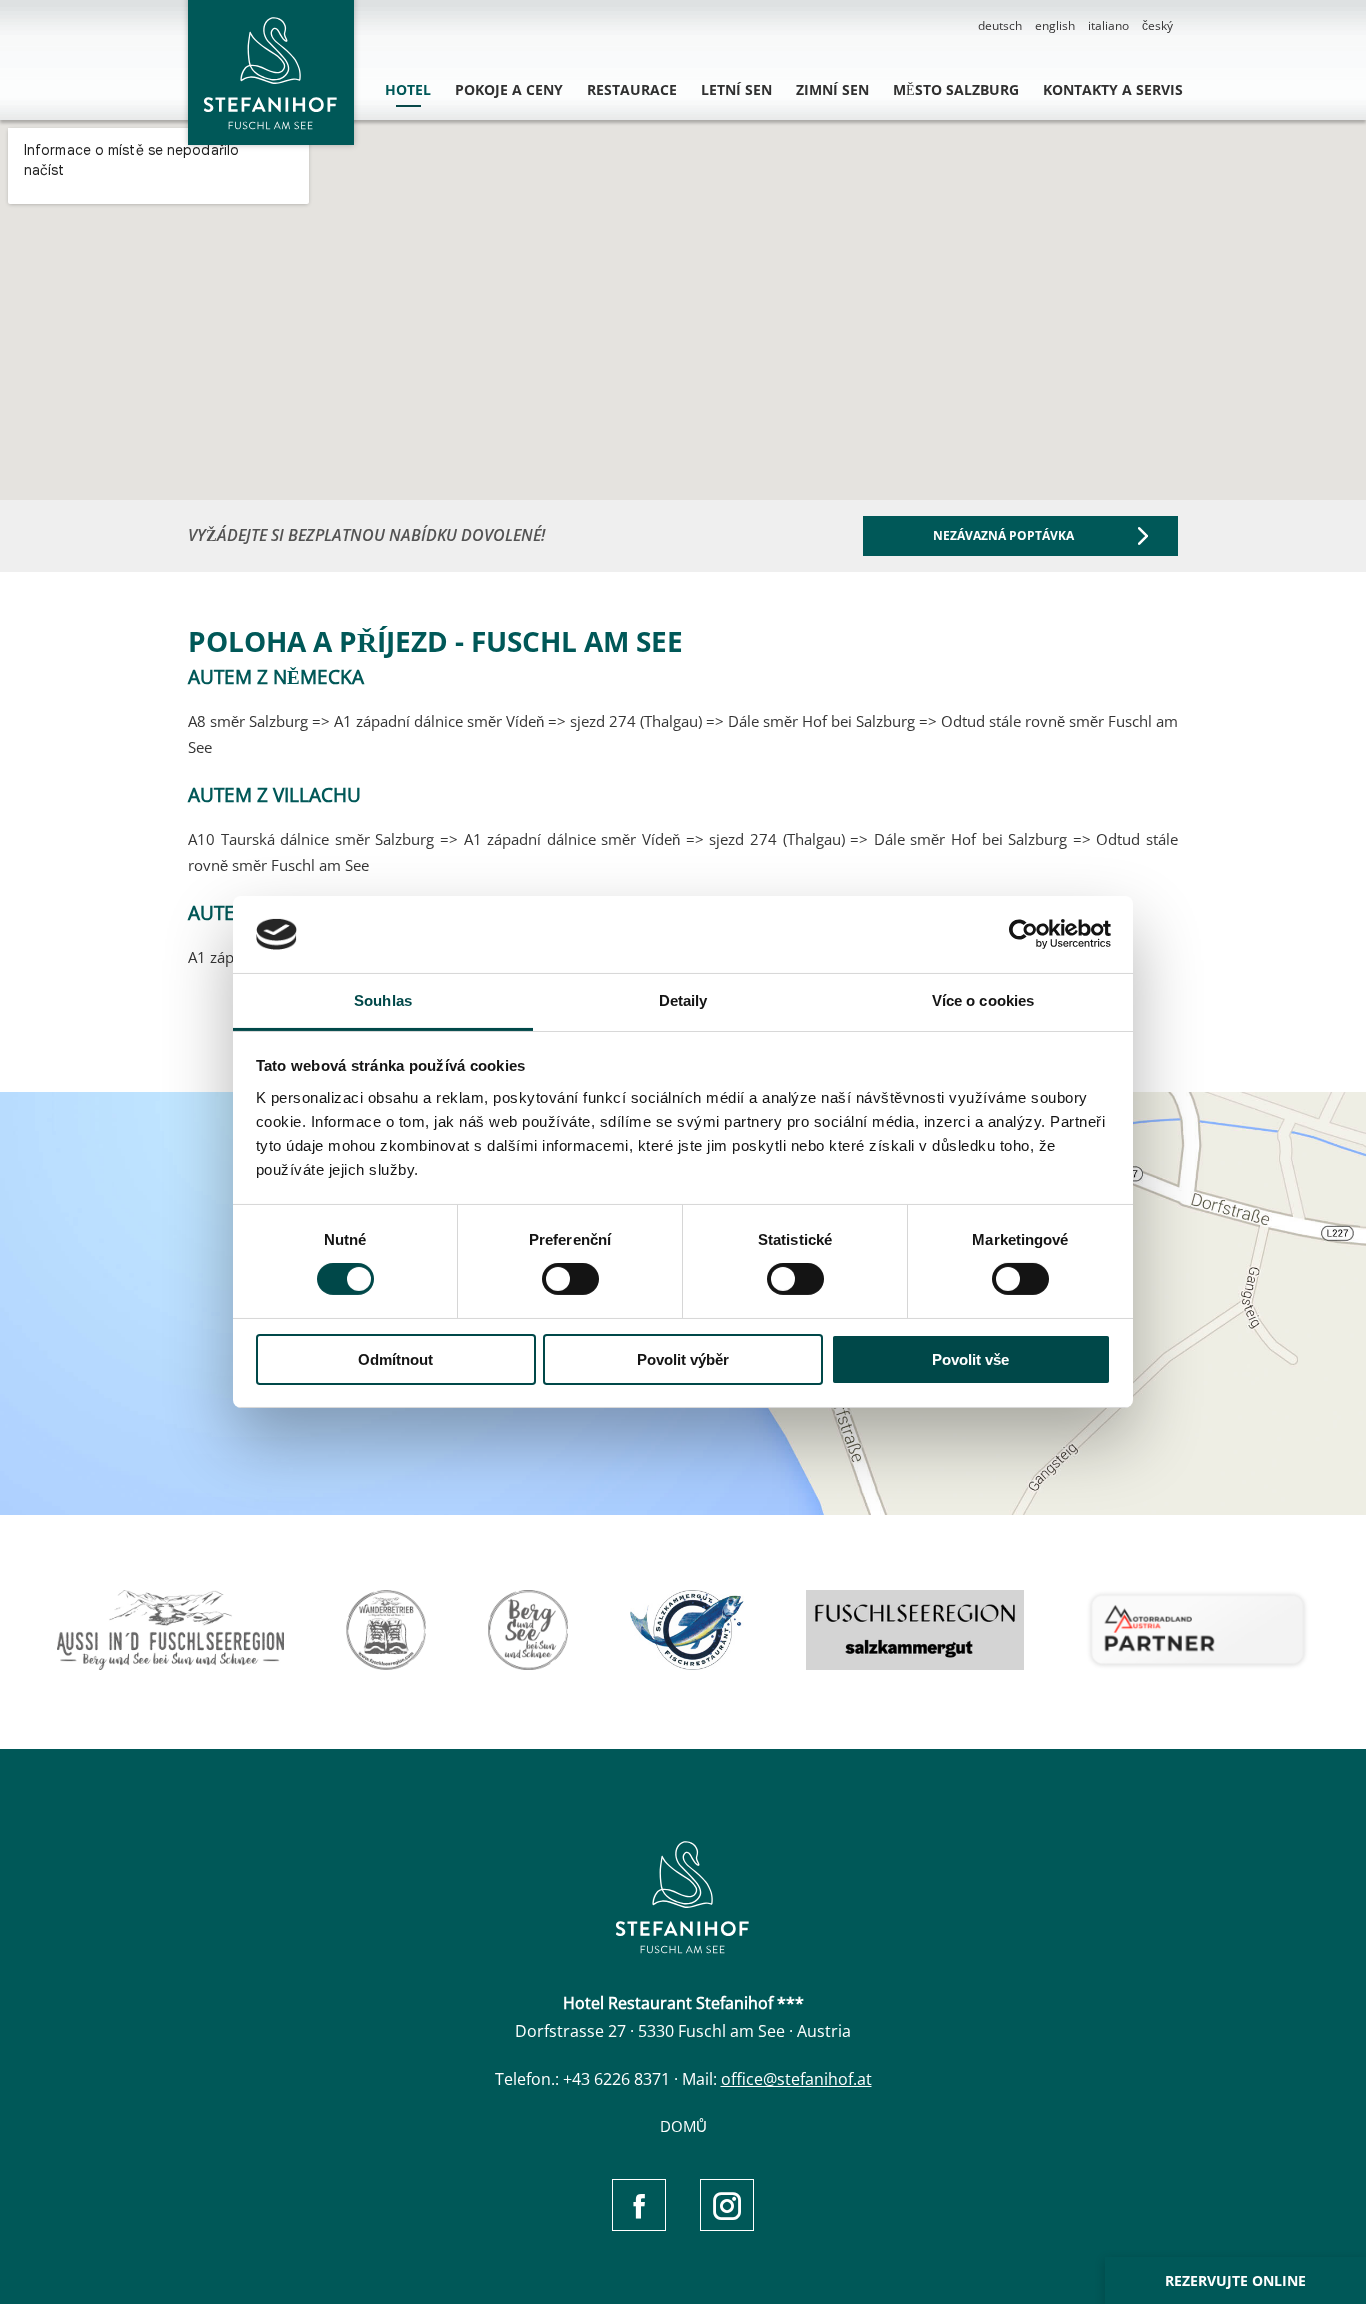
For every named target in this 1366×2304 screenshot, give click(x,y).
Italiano (1108, 25)
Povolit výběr (683, 1359)
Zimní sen (832, 89)
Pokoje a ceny (509, 89)
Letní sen (736, 89)
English (1055, 25)
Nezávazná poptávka (1003, 535)
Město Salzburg (956, 89)
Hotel (408, 89)
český (1157, 25)
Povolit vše (970, 1359)
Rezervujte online (1235, 2280)
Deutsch (1000, 25)
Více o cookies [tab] (983, 1000)
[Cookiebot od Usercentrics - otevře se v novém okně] (1023, 934)
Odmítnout (395, 1359)
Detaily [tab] (683, 1000)
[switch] (570, 1279)
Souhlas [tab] (383, 1000)
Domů (683, 2126)
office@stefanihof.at (796, 2079)
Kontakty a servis (1113, 89)
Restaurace (632, 89)
